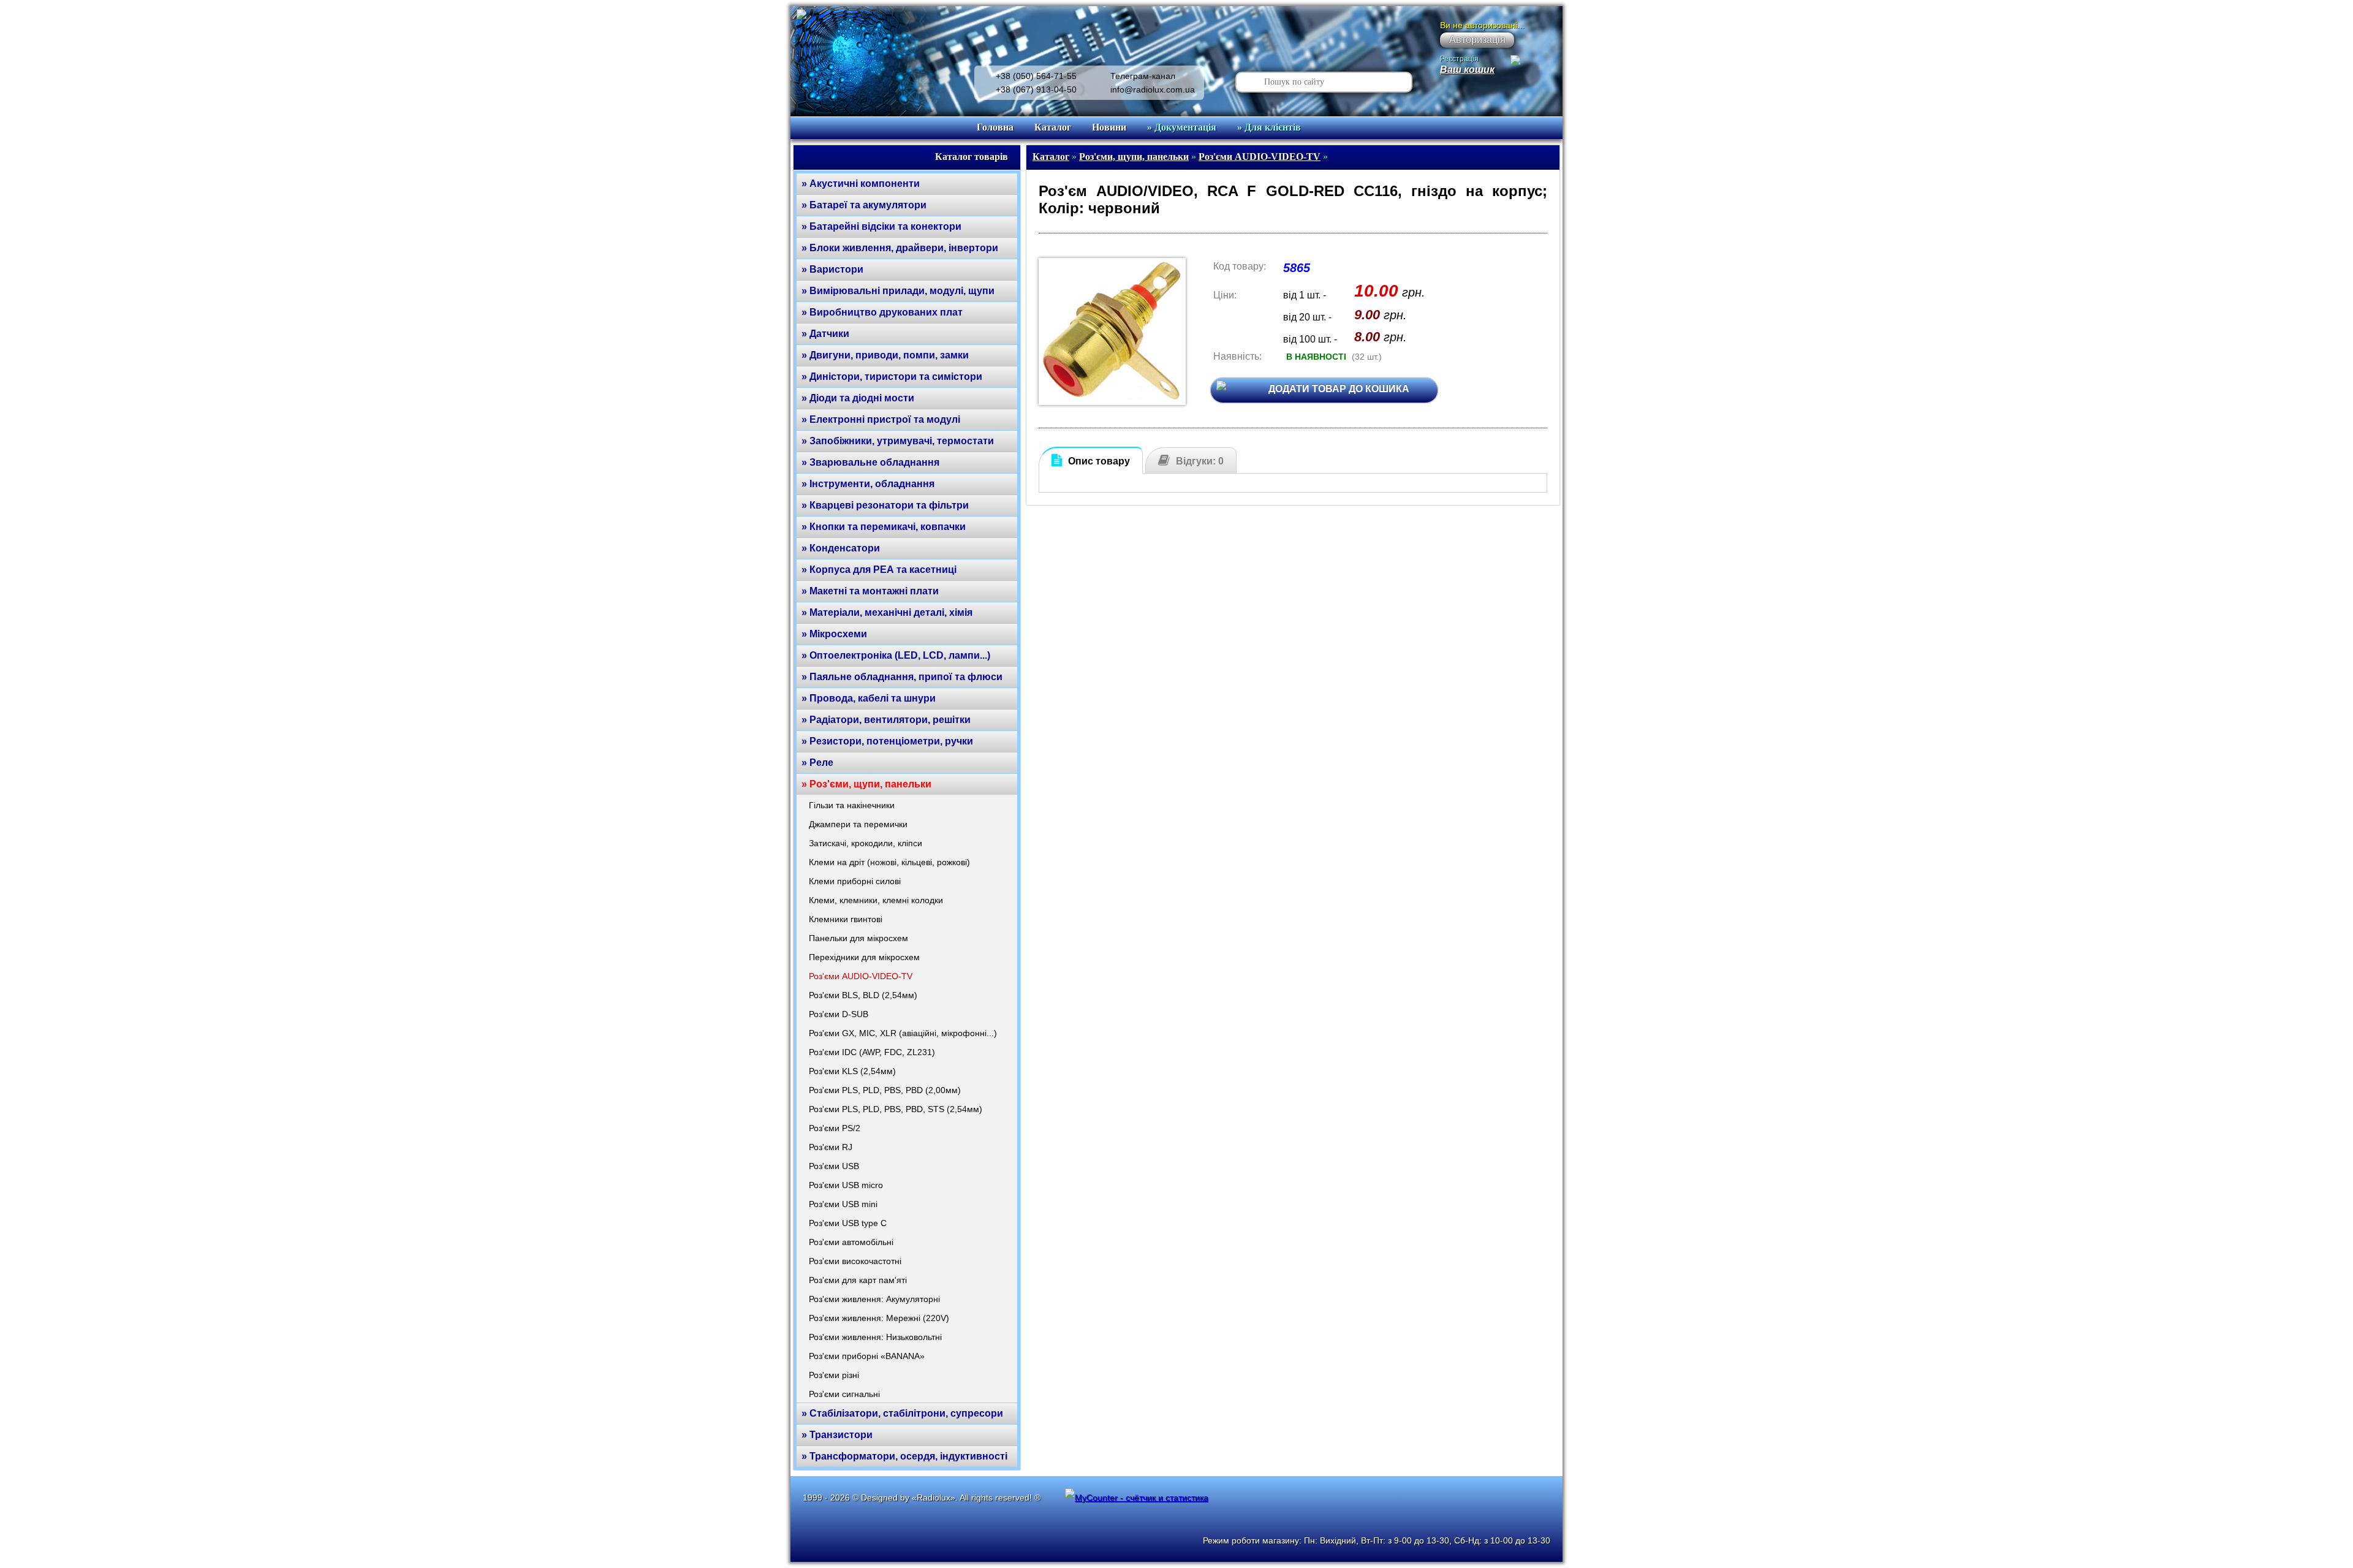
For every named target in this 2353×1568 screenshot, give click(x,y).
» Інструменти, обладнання (868, 484)
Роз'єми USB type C (848, 1223)
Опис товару (1099, 461)
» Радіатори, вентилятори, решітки (886, 720)
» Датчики (825, 334)
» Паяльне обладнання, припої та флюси (902, 677)
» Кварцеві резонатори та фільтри (885, 505)
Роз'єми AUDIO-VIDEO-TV (861, 976)
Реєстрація (1459, 59)
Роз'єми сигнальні (844, 1394)
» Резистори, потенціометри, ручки (887, 741)
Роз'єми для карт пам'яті (858, 1280)
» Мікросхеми (834, 634)
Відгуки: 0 (1200, 461)
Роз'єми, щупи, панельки (1134, 157)
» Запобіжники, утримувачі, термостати (898, 441)
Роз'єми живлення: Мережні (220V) (879, 1318)
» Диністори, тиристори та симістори (892, 377)
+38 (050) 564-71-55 (1036, 76)
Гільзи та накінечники (852, 805)
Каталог (1053, 127)
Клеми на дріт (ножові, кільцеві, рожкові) (889, 862)
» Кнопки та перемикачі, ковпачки (884, 527)
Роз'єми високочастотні (855, 1261)
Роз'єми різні (834, 1375)
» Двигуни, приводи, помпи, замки (885, 355)
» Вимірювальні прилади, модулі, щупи (898, 291)
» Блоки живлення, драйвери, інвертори (900, 248)
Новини (1109, 127)
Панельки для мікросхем (858, 938)
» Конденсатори (841, 548)
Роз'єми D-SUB (839, 1014)
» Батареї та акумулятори (864, 205)
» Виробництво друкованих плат (882, 312)
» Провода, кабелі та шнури (869, 698)
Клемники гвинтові (846, 919)
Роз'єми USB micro (846, 1185)
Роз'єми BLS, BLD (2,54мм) (863, 995)
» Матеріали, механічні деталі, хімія (887, 612)
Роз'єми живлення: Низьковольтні (875, 1337)
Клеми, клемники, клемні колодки (876, 900)
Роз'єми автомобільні (851, 1242)
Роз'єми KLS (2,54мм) (852, 1071)
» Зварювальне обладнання (870, 462)
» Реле (817, 763)
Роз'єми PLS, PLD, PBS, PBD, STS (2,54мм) (896, 1109)
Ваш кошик (1467, 70)
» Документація (1182, 127)
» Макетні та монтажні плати (870, 591)
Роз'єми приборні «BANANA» (867, 1356)
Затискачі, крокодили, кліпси (866, 843)
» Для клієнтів (1269, 127)
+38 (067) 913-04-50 (1036, 89)
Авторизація (1477, 40)
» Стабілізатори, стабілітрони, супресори (902, 1413)
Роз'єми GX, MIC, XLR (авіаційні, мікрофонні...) (903, 1033)
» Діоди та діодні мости (858, 398)
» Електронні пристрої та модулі (881, 419)
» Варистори (832, 269)
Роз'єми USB (834, 1166)
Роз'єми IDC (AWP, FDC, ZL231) (872, 1052)
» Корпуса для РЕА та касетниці (879, 570)
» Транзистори (837, 1435)
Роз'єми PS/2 (835, 1128)
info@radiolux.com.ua (1153, 89)
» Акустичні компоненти (861, 184)
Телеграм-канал (1143, 76)
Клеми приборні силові (855, 881)
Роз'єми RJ (831, 1147)
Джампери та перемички (858, 824)
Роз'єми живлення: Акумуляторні (874, 1299)
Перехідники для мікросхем (864, 957)
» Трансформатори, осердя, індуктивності (904, 1456)
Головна (995, 127)
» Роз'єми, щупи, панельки (866, 784)
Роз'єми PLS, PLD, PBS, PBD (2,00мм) (885, 1090)
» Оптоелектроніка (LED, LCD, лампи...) (896, 655)
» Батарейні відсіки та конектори (881, 226)
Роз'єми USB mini (843, 1204)
